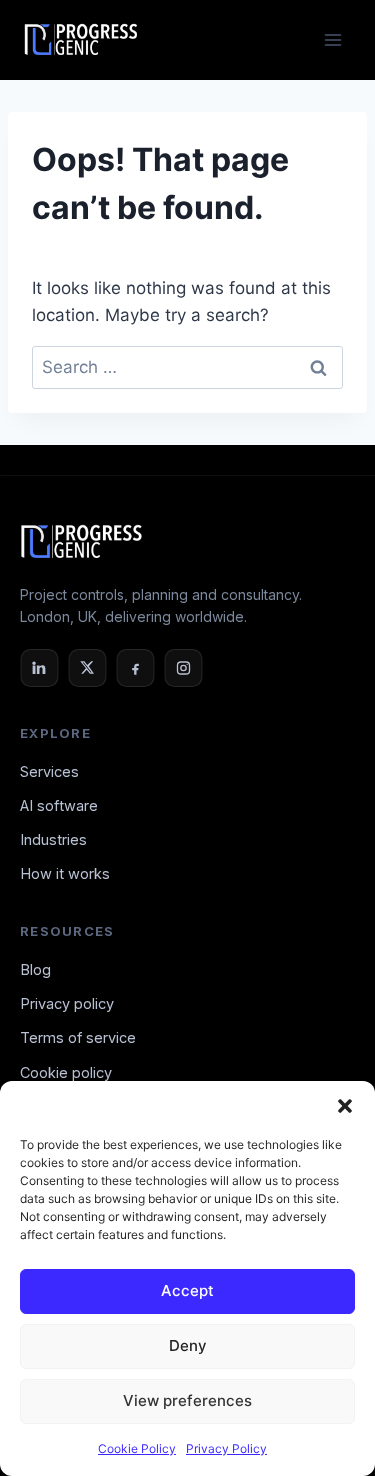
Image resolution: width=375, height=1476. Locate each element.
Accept (187, 1290)
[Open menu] (332, 39)
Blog (35, 969)
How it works (65, 873)
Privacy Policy (226, 1448)
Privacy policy (67, 1003)
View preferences (187, 1400)
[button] (345, 1106)
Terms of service (78, 1037)
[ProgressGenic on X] (87, 668)
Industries (53, 839)
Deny (188, 1345)
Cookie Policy (137, 1448)
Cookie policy (66, 1072)
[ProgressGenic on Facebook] (135, 668)
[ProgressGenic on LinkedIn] (39, 668)
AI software (59, 805)
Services (49, 771)
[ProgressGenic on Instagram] (183, 668)
